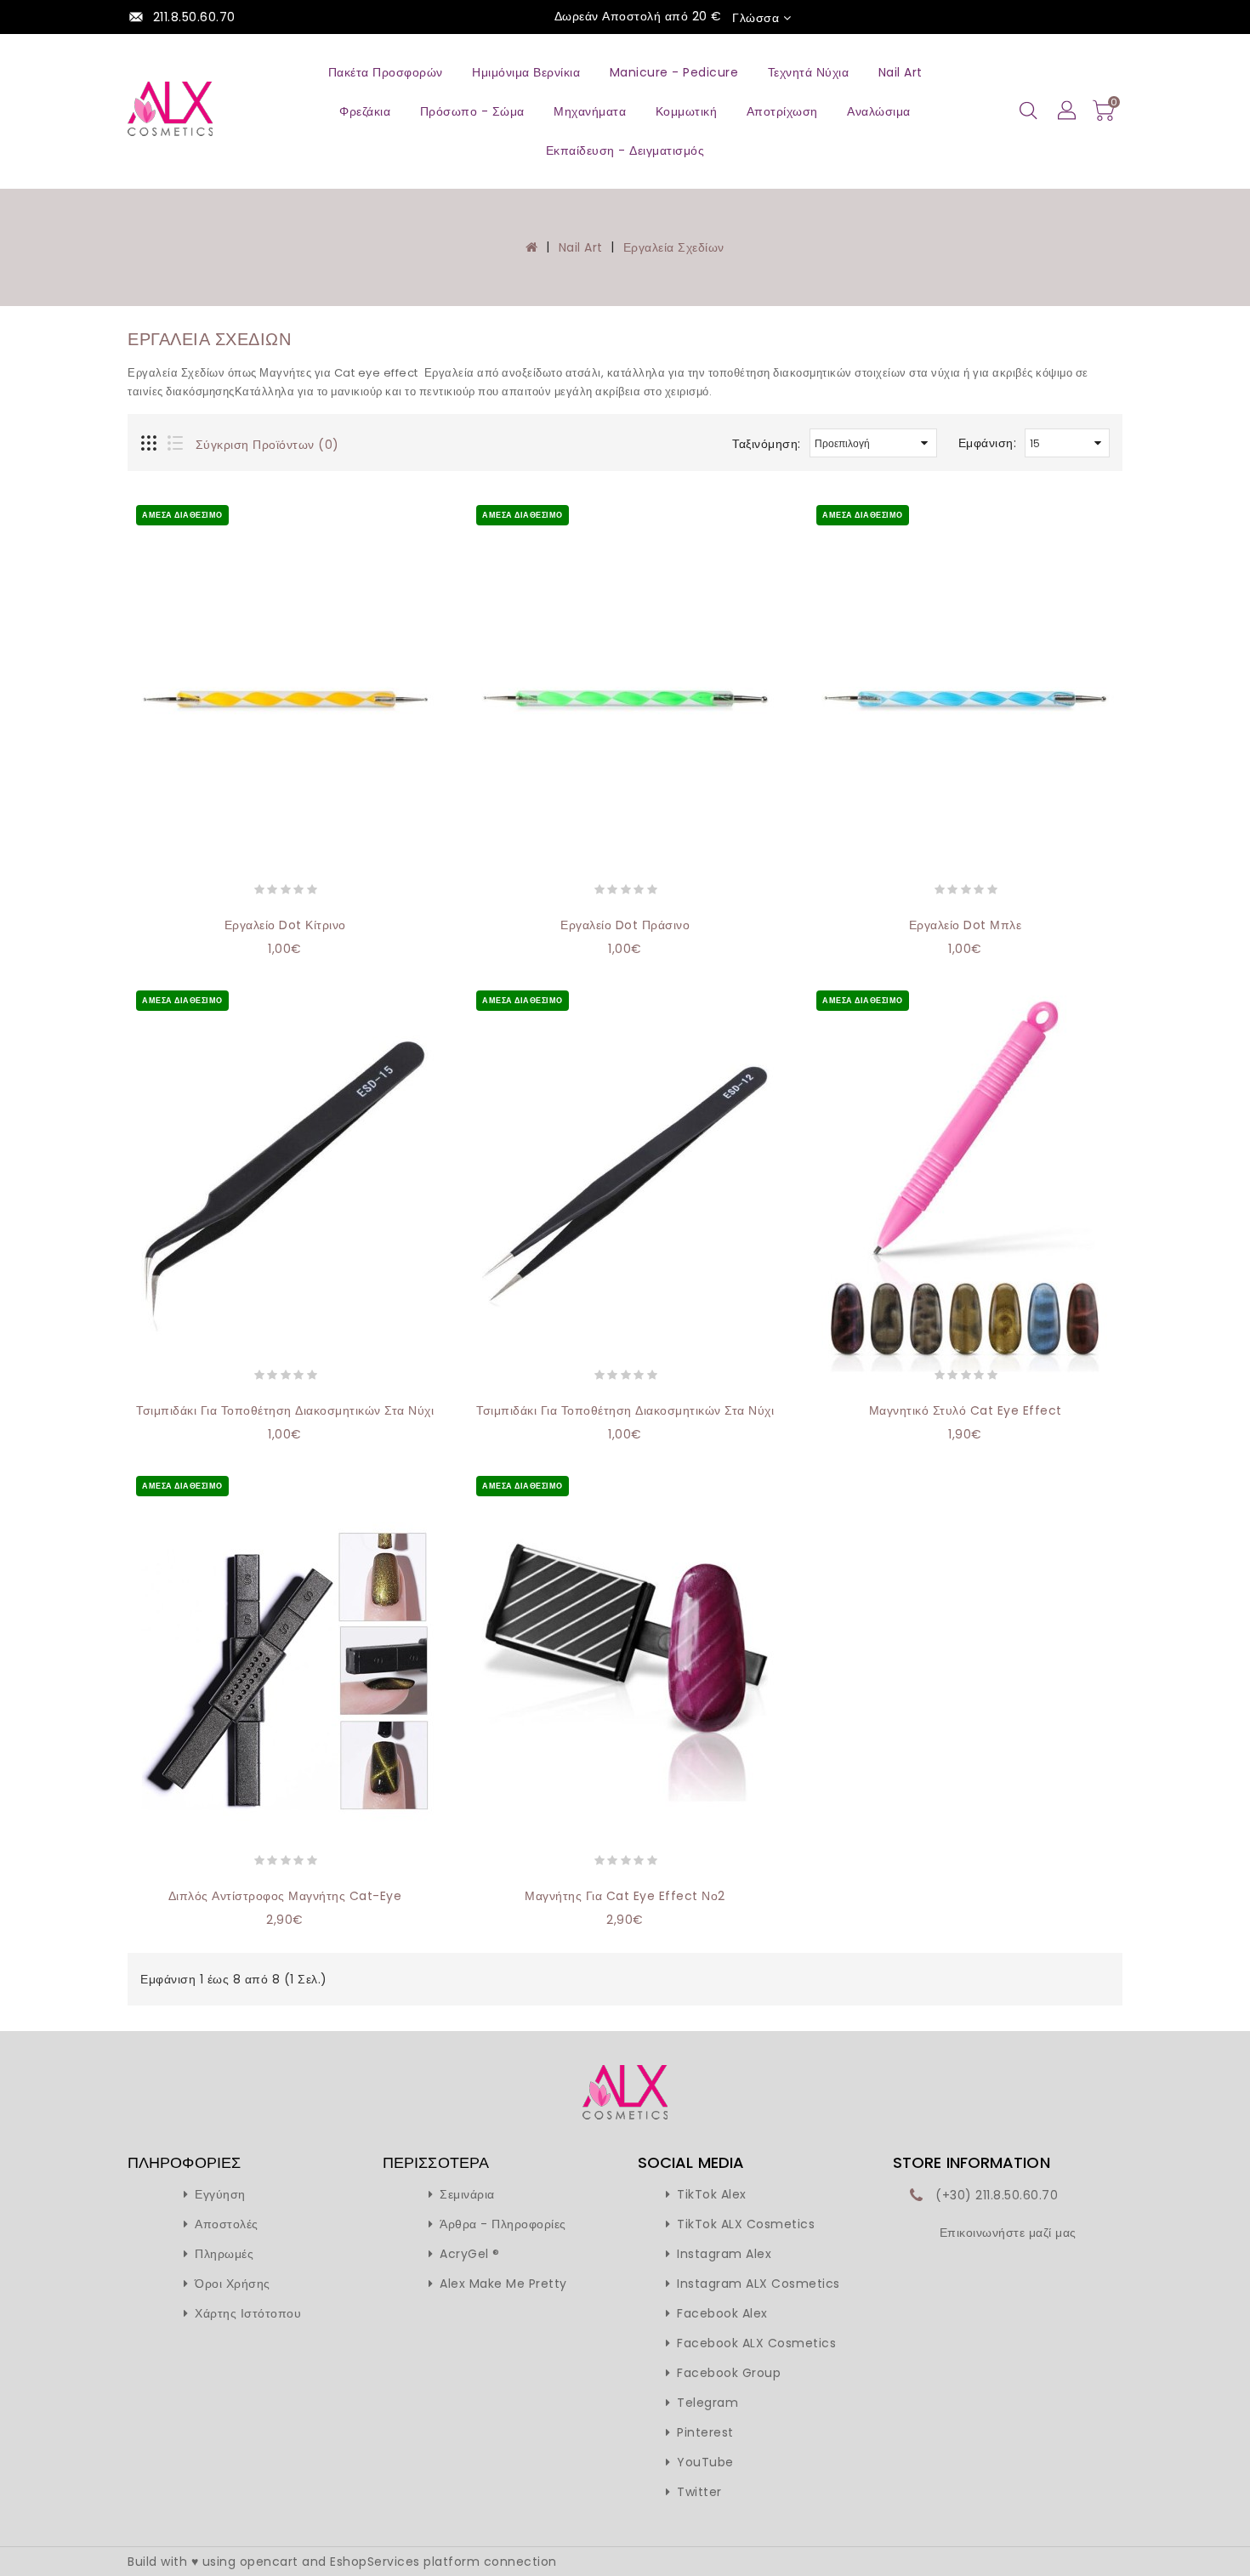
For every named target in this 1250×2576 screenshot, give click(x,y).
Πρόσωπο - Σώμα (472, 111)
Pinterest (705, 2432)
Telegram (707, 2403)
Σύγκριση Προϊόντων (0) (267, 445)
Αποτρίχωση (782, 111)
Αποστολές (227, 2224)
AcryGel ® (470, 2254)
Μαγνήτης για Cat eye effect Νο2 (625, 1896)
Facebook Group (729, 2373)
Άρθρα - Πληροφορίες (503, 2224)
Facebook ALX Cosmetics (756, 2343)
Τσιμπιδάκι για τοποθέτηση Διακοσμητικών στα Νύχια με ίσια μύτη (669, 1410)
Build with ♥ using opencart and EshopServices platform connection (342, 2562)
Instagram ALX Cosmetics (759, 2284)
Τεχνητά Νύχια (809, 72)
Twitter (699, 2492)
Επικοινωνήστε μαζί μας (1008, 2233)
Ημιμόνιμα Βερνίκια (526, 72)
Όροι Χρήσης (233, 2284)
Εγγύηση (220, 2194)
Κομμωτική (687, 111)
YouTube (705, 2462)
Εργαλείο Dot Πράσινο (625, 925)
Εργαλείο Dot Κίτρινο (285, 925)
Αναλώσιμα (879, 111)
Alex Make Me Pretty (503, 2284)
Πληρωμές (224, 2254)
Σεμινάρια (467, 2194)
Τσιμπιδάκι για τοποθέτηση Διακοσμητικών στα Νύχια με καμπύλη (327, 1410)
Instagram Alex (724, 2254)
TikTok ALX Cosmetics (746, 2224)
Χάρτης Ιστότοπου (248, 2313)
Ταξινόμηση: (767, 444)
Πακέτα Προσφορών (386, 72)
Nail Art (901, 72)
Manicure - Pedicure (674, 72)
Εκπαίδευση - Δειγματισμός (625, 150)
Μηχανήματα (590, 111)
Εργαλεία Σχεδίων (674, 247)
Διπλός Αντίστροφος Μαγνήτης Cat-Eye (285, 1896)
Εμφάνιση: (988, 443)
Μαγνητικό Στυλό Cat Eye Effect (966, 1410)
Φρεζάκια (365, 111)
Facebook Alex (722, 2313)
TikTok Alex (712, 2194)
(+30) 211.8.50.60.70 (997, 2195)
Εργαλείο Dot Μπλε (966, 925)
